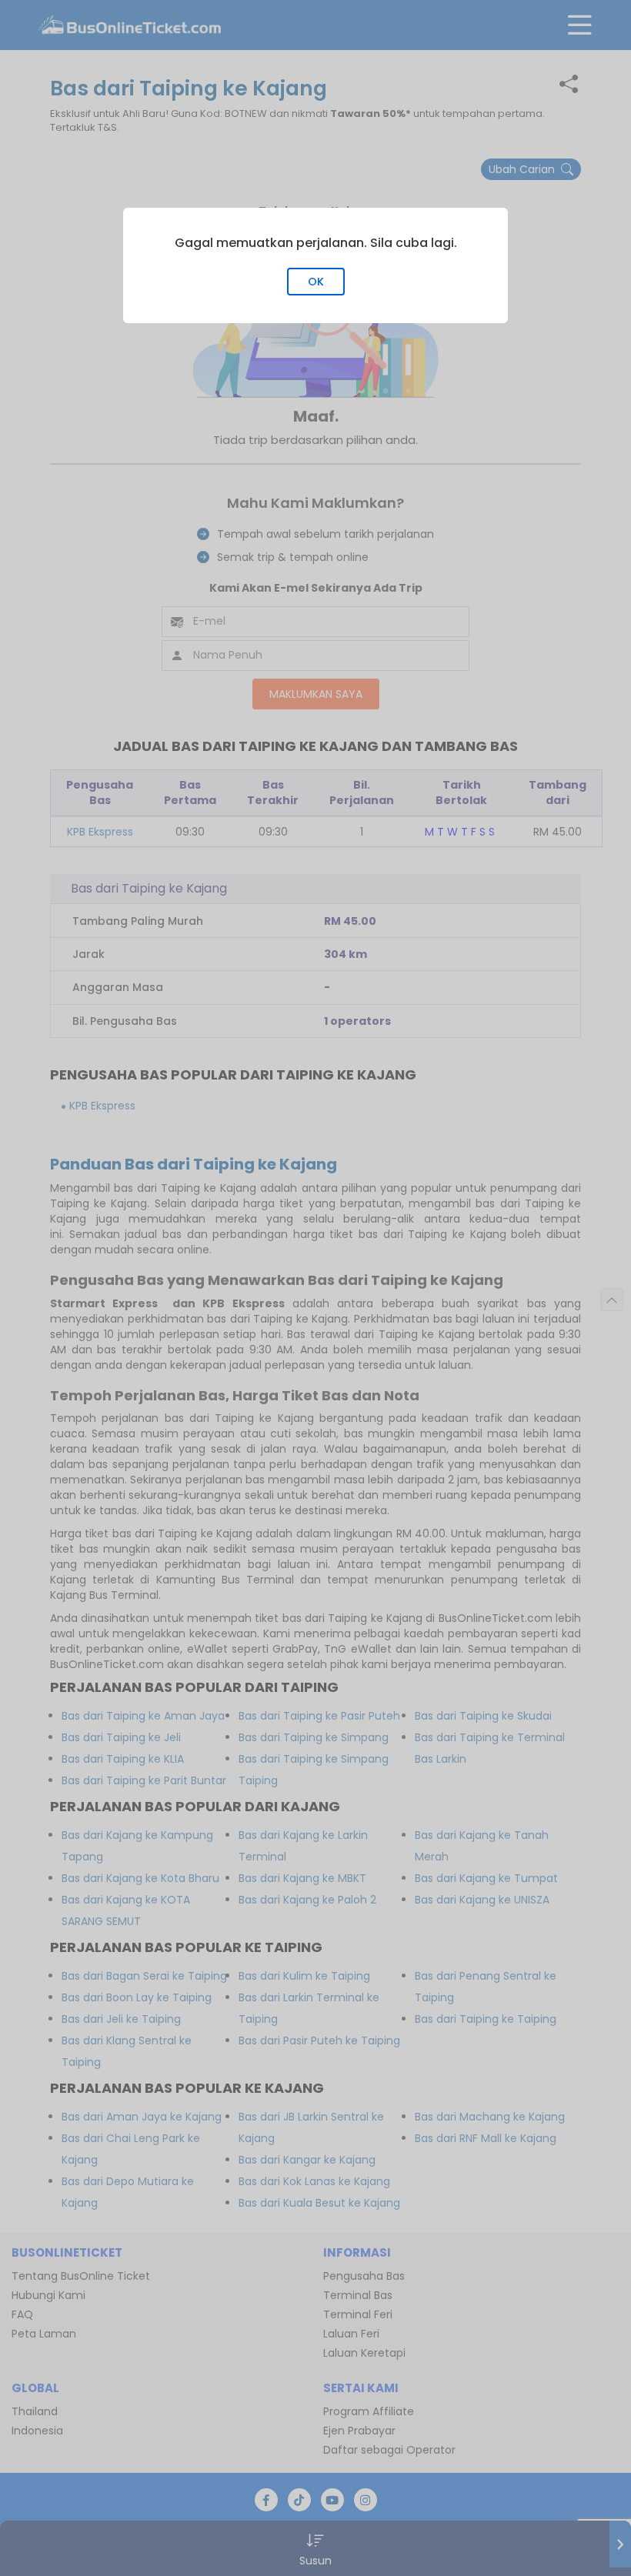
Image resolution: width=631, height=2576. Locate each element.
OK (316, 282)
